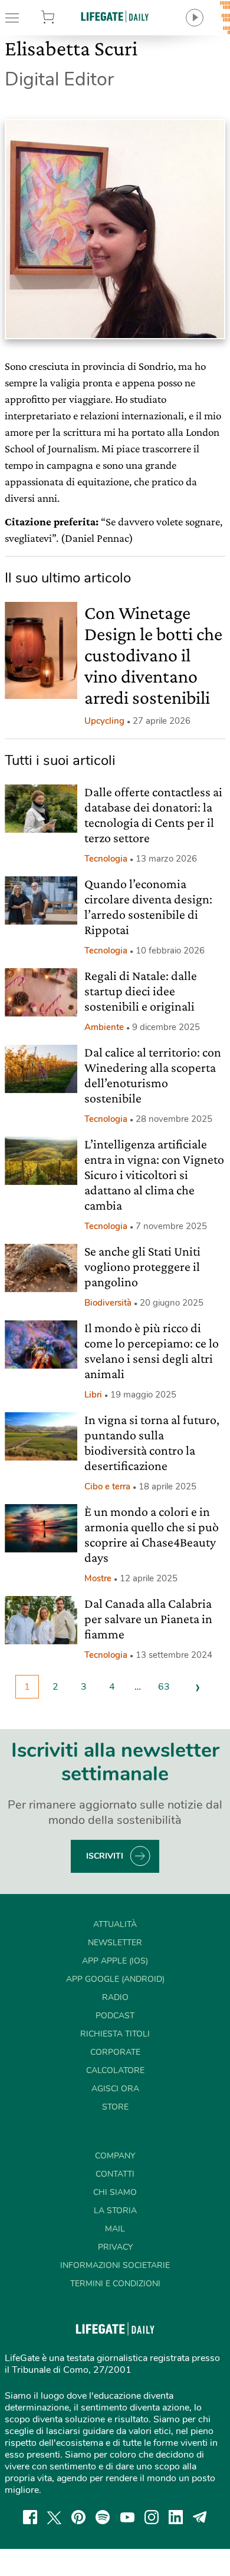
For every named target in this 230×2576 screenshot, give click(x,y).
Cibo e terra (107, 1486)
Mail (115, 2229)
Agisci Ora (115, 2089)
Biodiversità (108, 1303)
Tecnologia (106, 859)
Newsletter (115, 1943)
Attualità (115, 1924)
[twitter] (54, 2517)
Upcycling (104, 721)
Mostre (98, 1578)
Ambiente (104, 1027)
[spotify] (103, 2517)
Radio (115, 1997)
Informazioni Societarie (115, 2265)
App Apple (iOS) (115, 1961)
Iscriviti (105, 1856)
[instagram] (152, 2517)
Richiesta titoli (115, 2034)
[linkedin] (176, 2517)
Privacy (115, 2247)
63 (164, 1687)
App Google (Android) (115, 1979)
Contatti (115, 2174)
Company (115, 2156)
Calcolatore (115, 2070)
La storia (115, 2211)
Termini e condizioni (115, 2284)
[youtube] (127, 2517)
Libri (93, 1395)
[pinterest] (78, 2517)
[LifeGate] (115, 16)
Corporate (115, 2052)
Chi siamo (115, 2192)
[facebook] (30, 2517)
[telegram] (200, 2517)
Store (63, 18)
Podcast (115, 2016)
